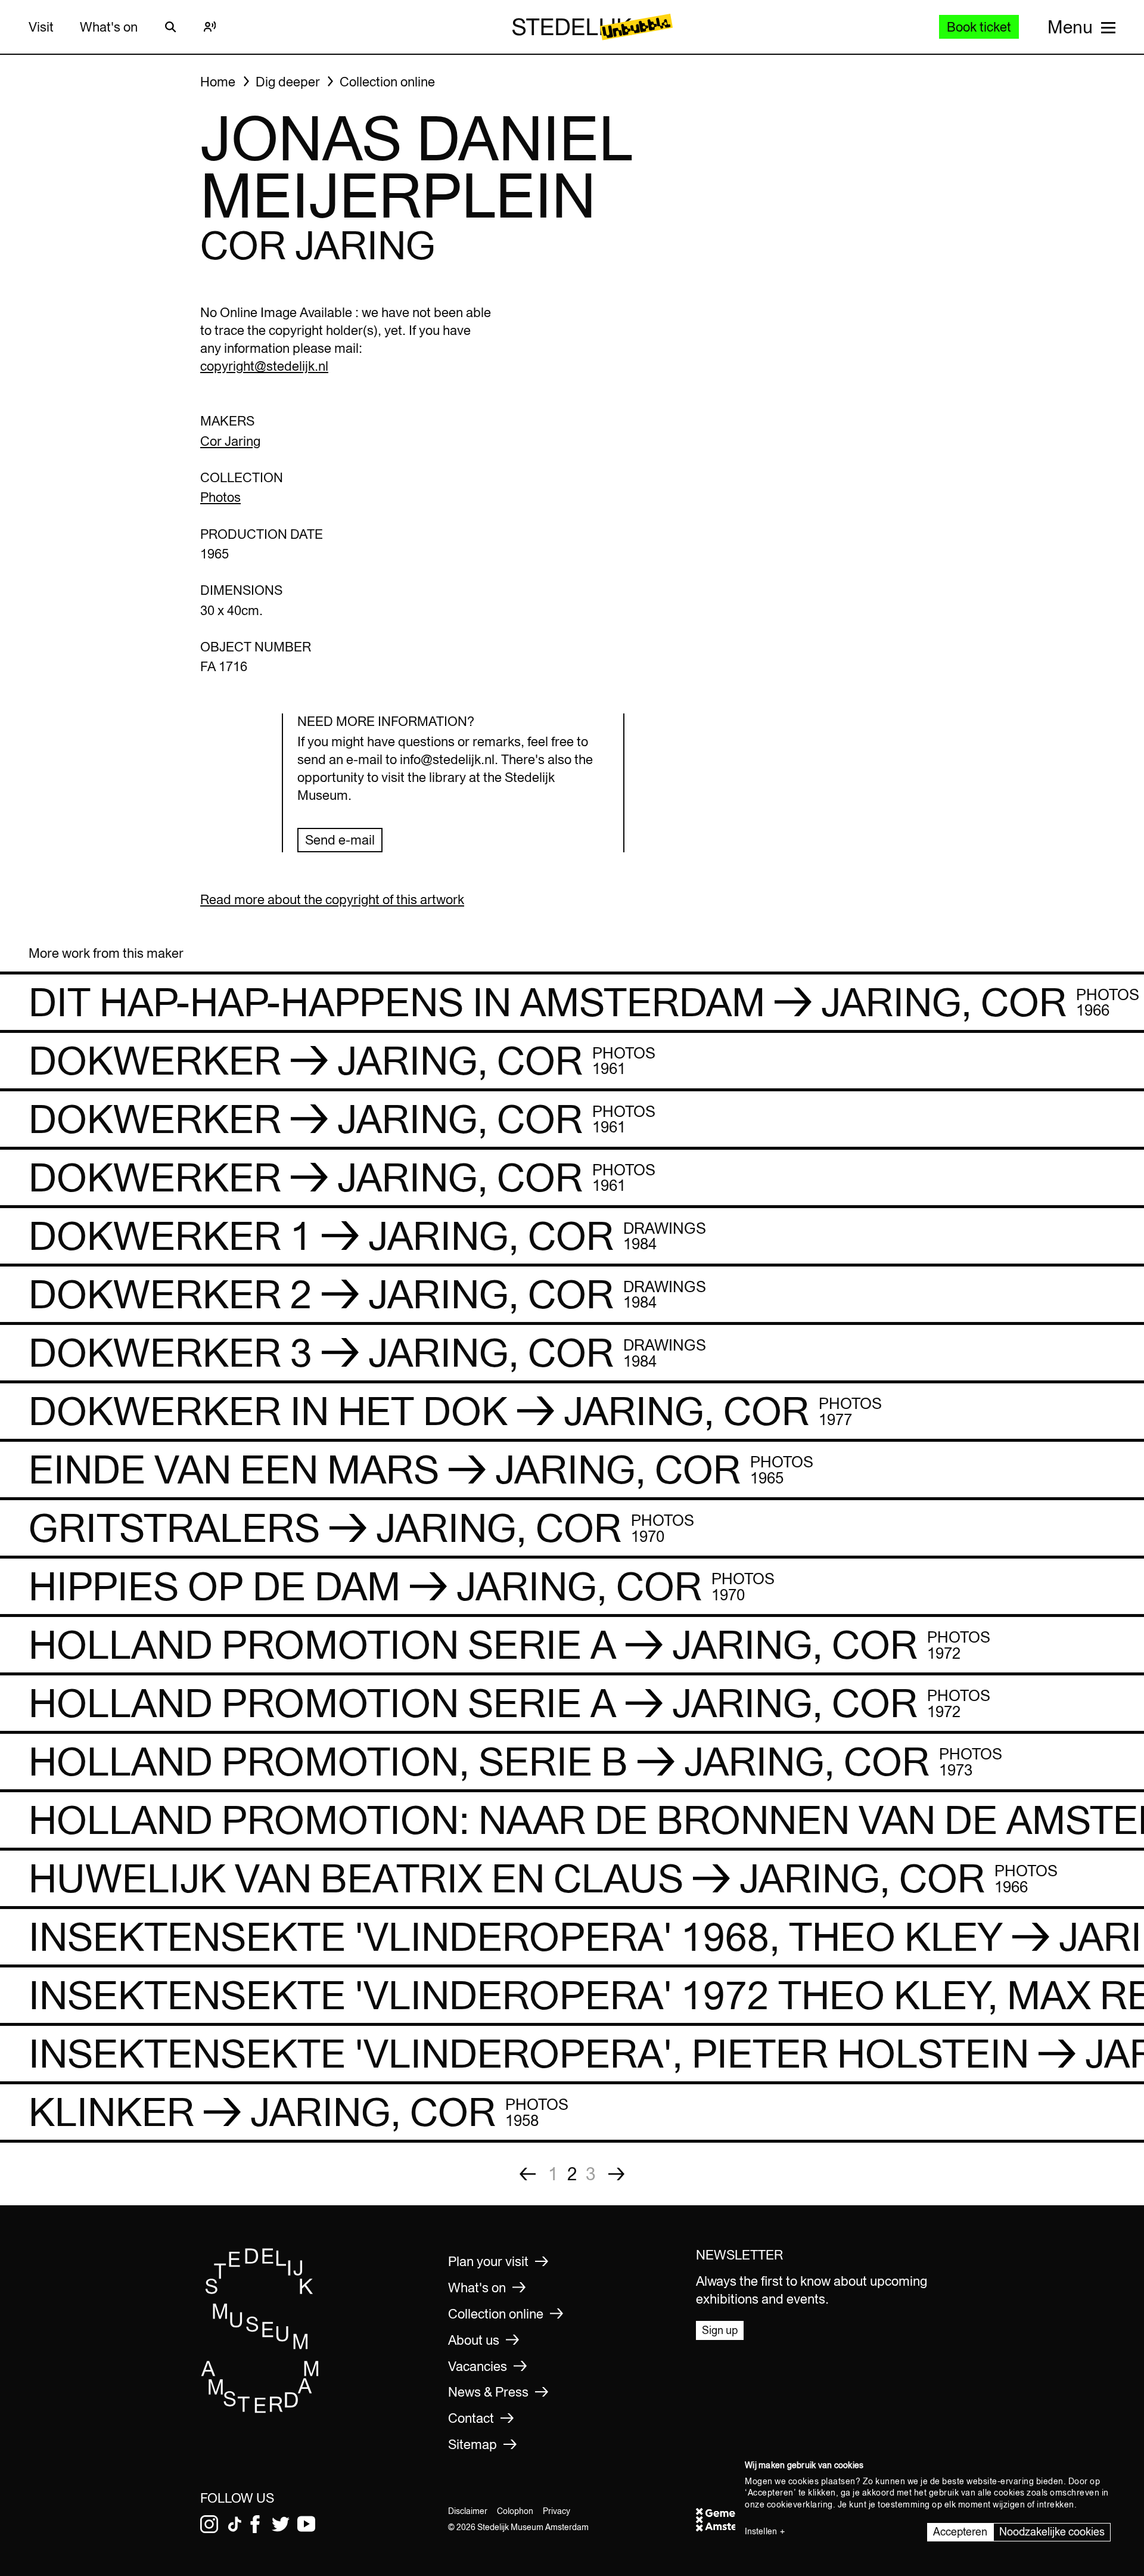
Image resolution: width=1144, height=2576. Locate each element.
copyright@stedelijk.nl (264, 366)
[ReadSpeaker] (210, 27)
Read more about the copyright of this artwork (332, 899)
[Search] (170, 27)
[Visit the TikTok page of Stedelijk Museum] (235, 2524)
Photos (220, 497)
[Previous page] (528, 2174)
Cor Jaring (230, 441)
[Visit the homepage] (260, 2409)
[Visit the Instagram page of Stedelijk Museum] (209, 2524)
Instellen (761, 2531)
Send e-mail (340, 840)
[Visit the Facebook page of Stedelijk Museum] (255, 2524)
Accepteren (960, 2532)
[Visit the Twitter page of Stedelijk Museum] (281, 2524)
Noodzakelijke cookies (1052, 2532)
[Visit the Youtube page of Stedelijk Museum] (306, 2524)
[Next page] (616, 2174)
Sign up (720, 2330)
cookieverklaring (800, 2504)
